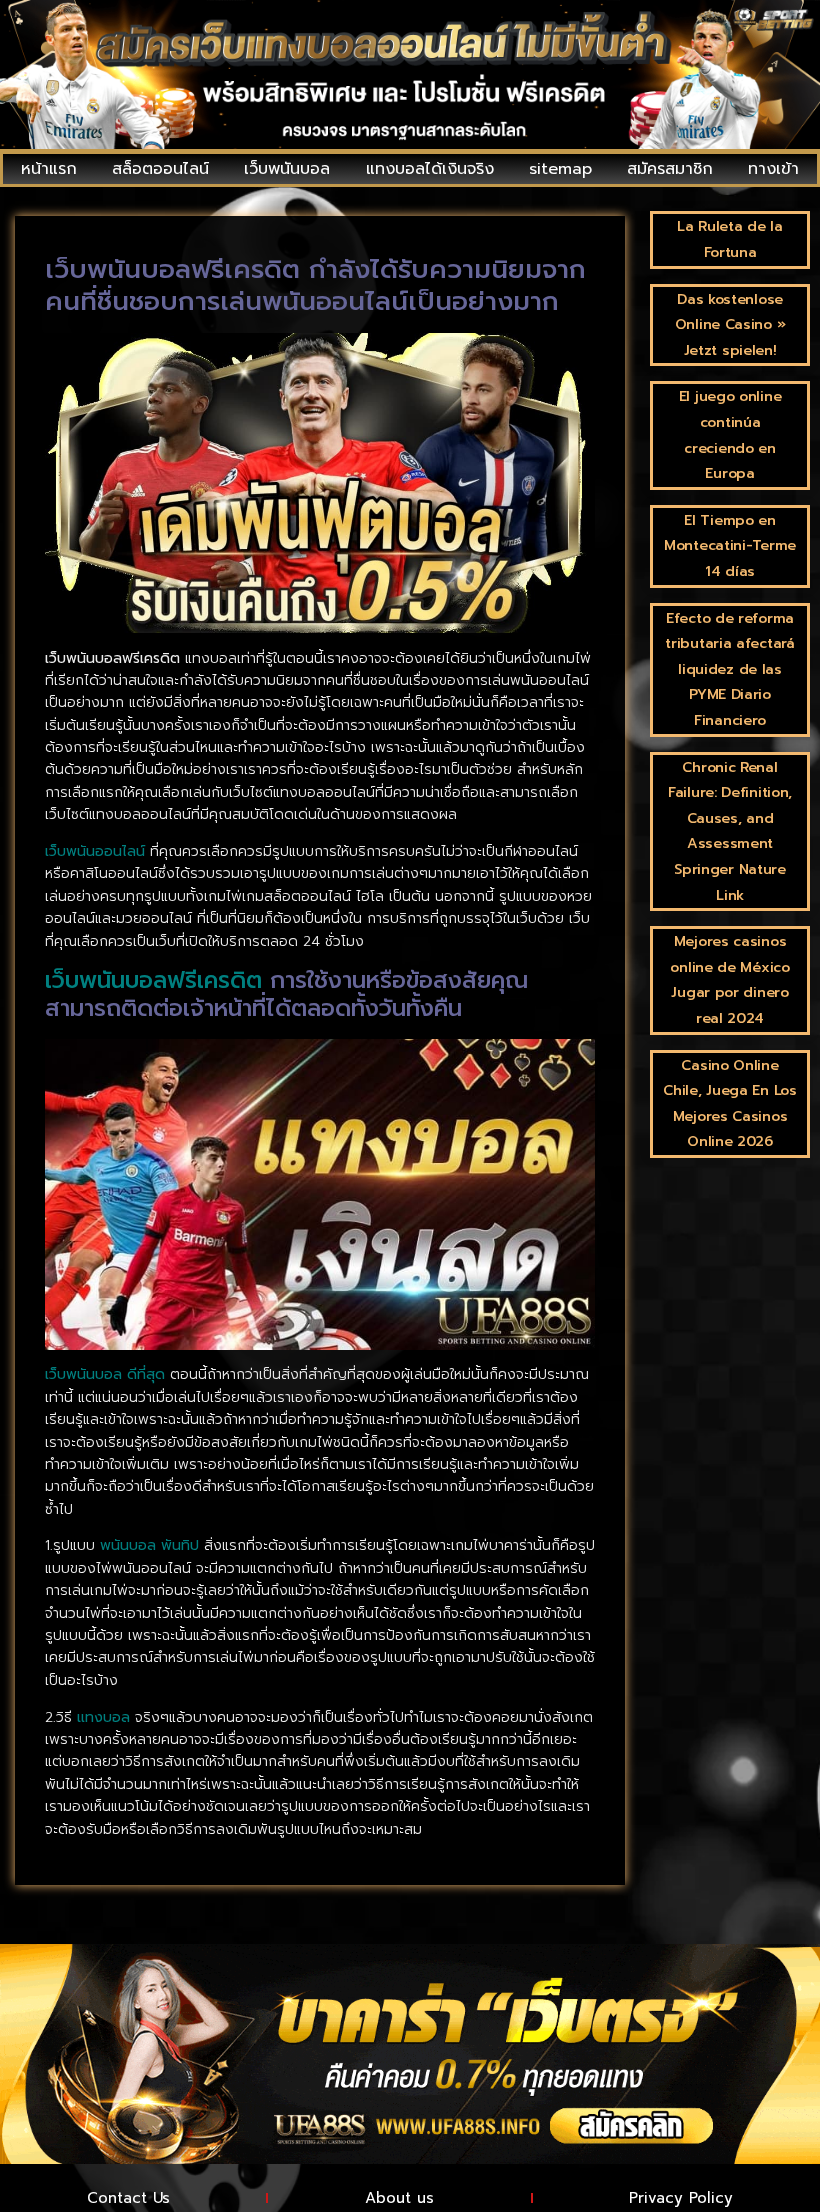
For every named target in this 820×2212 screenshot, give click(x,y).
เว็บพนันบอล (287, 169)
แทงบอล (103, 1717)
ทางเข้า (773, 169)
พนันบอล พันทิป (149, 1545)
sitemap (560, 169)
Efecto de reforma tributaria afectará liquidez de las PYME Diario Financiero (729, 669)
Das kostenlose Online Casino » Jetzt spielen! (730, 325)
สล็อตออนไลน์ (160, 169)
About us (399, 2198)
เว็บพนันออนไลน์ (95, 851)
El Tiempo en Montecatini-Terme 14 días (730, 546)
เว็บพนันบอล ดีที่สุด (105, 1374)
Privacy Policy (681, 2198)
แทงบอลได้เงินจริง (430, 169)
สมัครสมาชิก (670, 169)
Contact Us (128, 2198)
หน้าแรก (49, 169)
